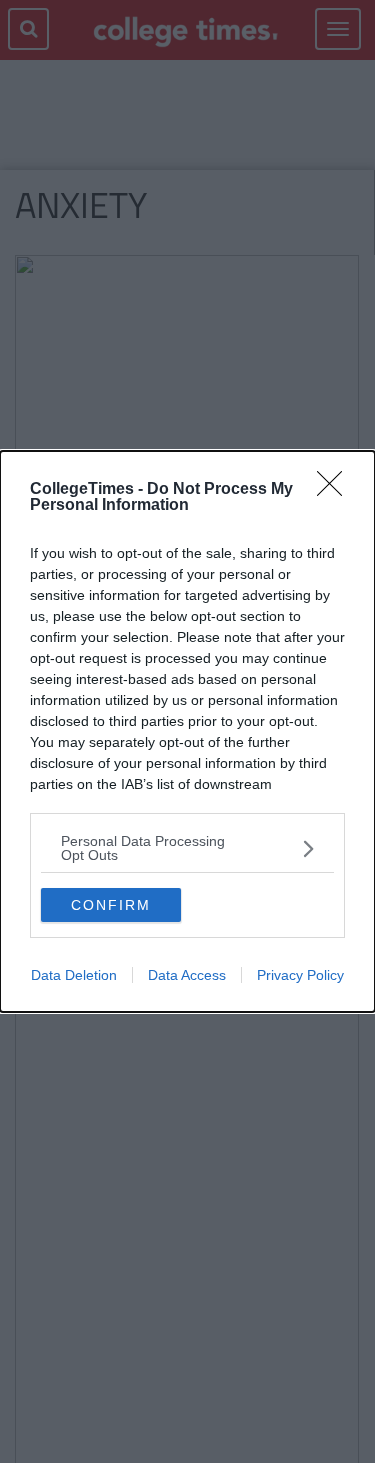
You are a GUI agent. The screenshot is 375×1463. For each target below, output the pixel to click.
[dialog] (187, 731)
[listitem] (187, 848)
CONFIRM (111, 905)
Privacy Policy (300, 975)
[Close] (336, 490)
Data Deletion (74, 975)
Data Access (187, 975)
